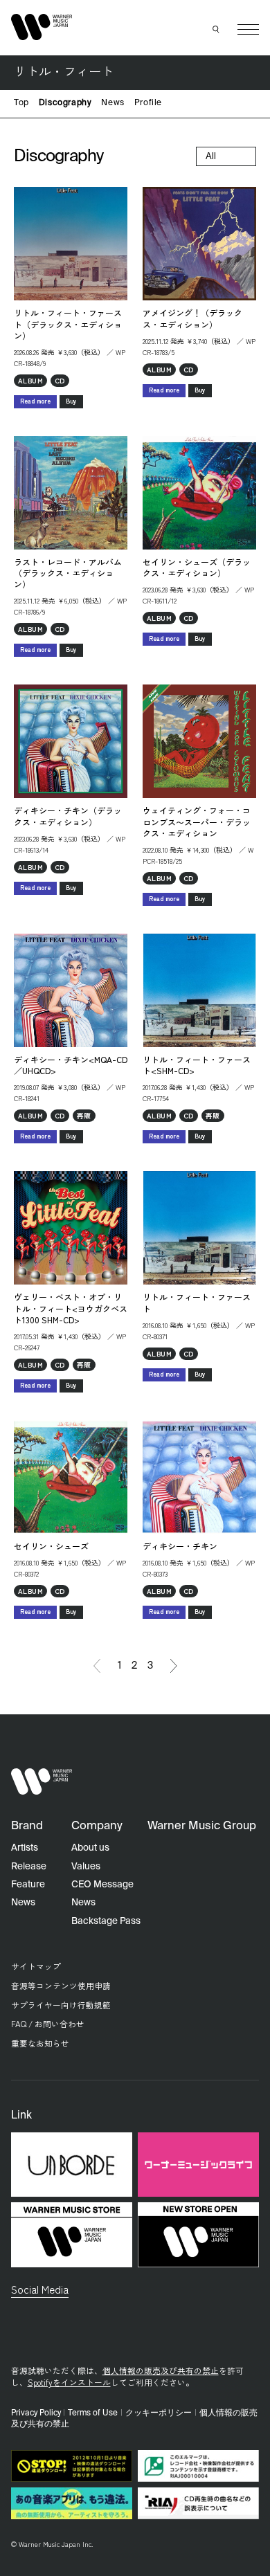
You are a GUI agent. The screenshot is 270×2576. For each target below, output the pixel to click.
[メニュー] (248, 29)
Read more (35, 401)
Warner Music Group (202, 1826)
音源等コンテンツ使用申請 (61, 1985)
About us (90, 1848)
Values (86, 1867)
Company (97, 1826)
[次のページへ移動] (174, 1666)
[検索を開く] (217, 30)
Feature (28, 1885)
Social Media (40, 2289)
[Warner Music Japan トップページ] (42, 27)
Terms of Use (93, 2413)
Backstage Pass (106, 1921)
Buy (71, 401)
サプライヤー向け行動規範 (61, 2005)
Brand (27, 1826)
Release (29, 1867)
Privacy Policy (36, 2413)
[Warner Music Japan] (42, 1782)
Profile (148, 103)
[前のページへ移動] (97, 1666)
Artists (25, 1848)
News (112, 103)
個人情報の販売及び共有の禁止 (161, 2370)
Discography (65, 103)
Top (21, 103)
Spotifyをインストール (69, 2382)
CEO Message (102, 1885)
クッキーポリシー (159, 2413)
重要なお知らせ (40, 2043)
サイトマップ (36, 1966)
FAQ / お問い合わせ (48, 2023)
